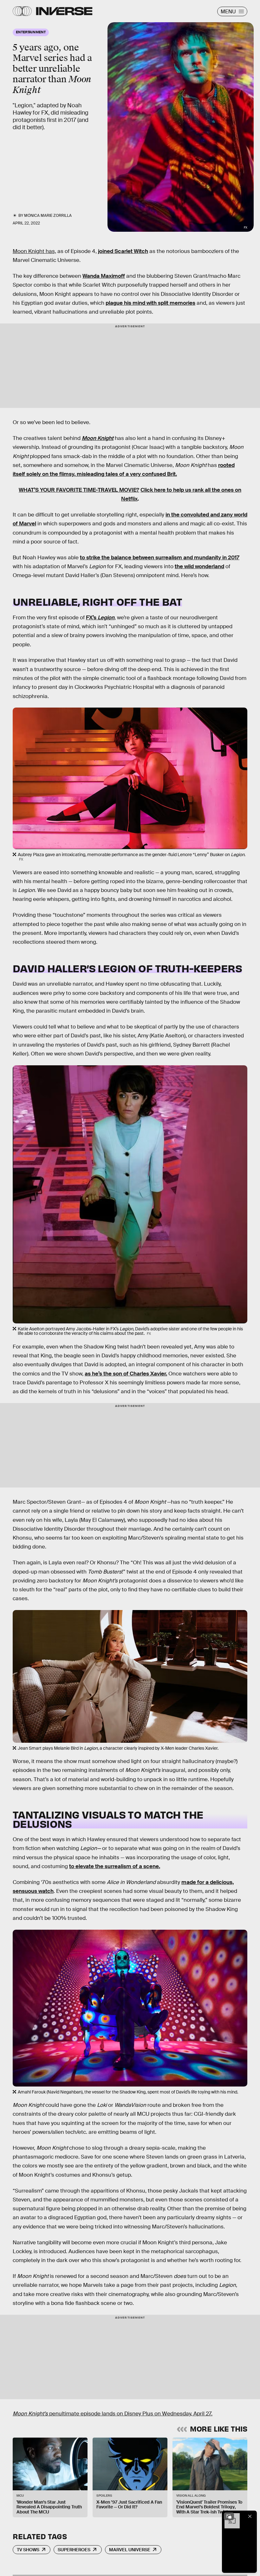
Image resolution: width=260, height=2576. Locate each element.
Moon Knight (98, 438)
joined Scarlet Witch (123, 251)
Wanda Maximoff (104, 276)
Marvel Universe (130, 2550)
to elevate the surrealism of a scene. (115, 1866)
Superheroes (74, 2550)
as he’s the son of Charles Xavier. (126, 1374)
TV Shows (28, 2550)
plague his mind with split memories (150, 303)
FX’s (100, 618)
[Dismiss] (250, 2516)
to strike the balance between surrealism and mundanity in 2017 (160, 558)
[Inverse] (64, 11)
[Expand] (229, 2516)
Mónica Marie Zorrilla (48, 216)
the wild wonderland (199, 566)
